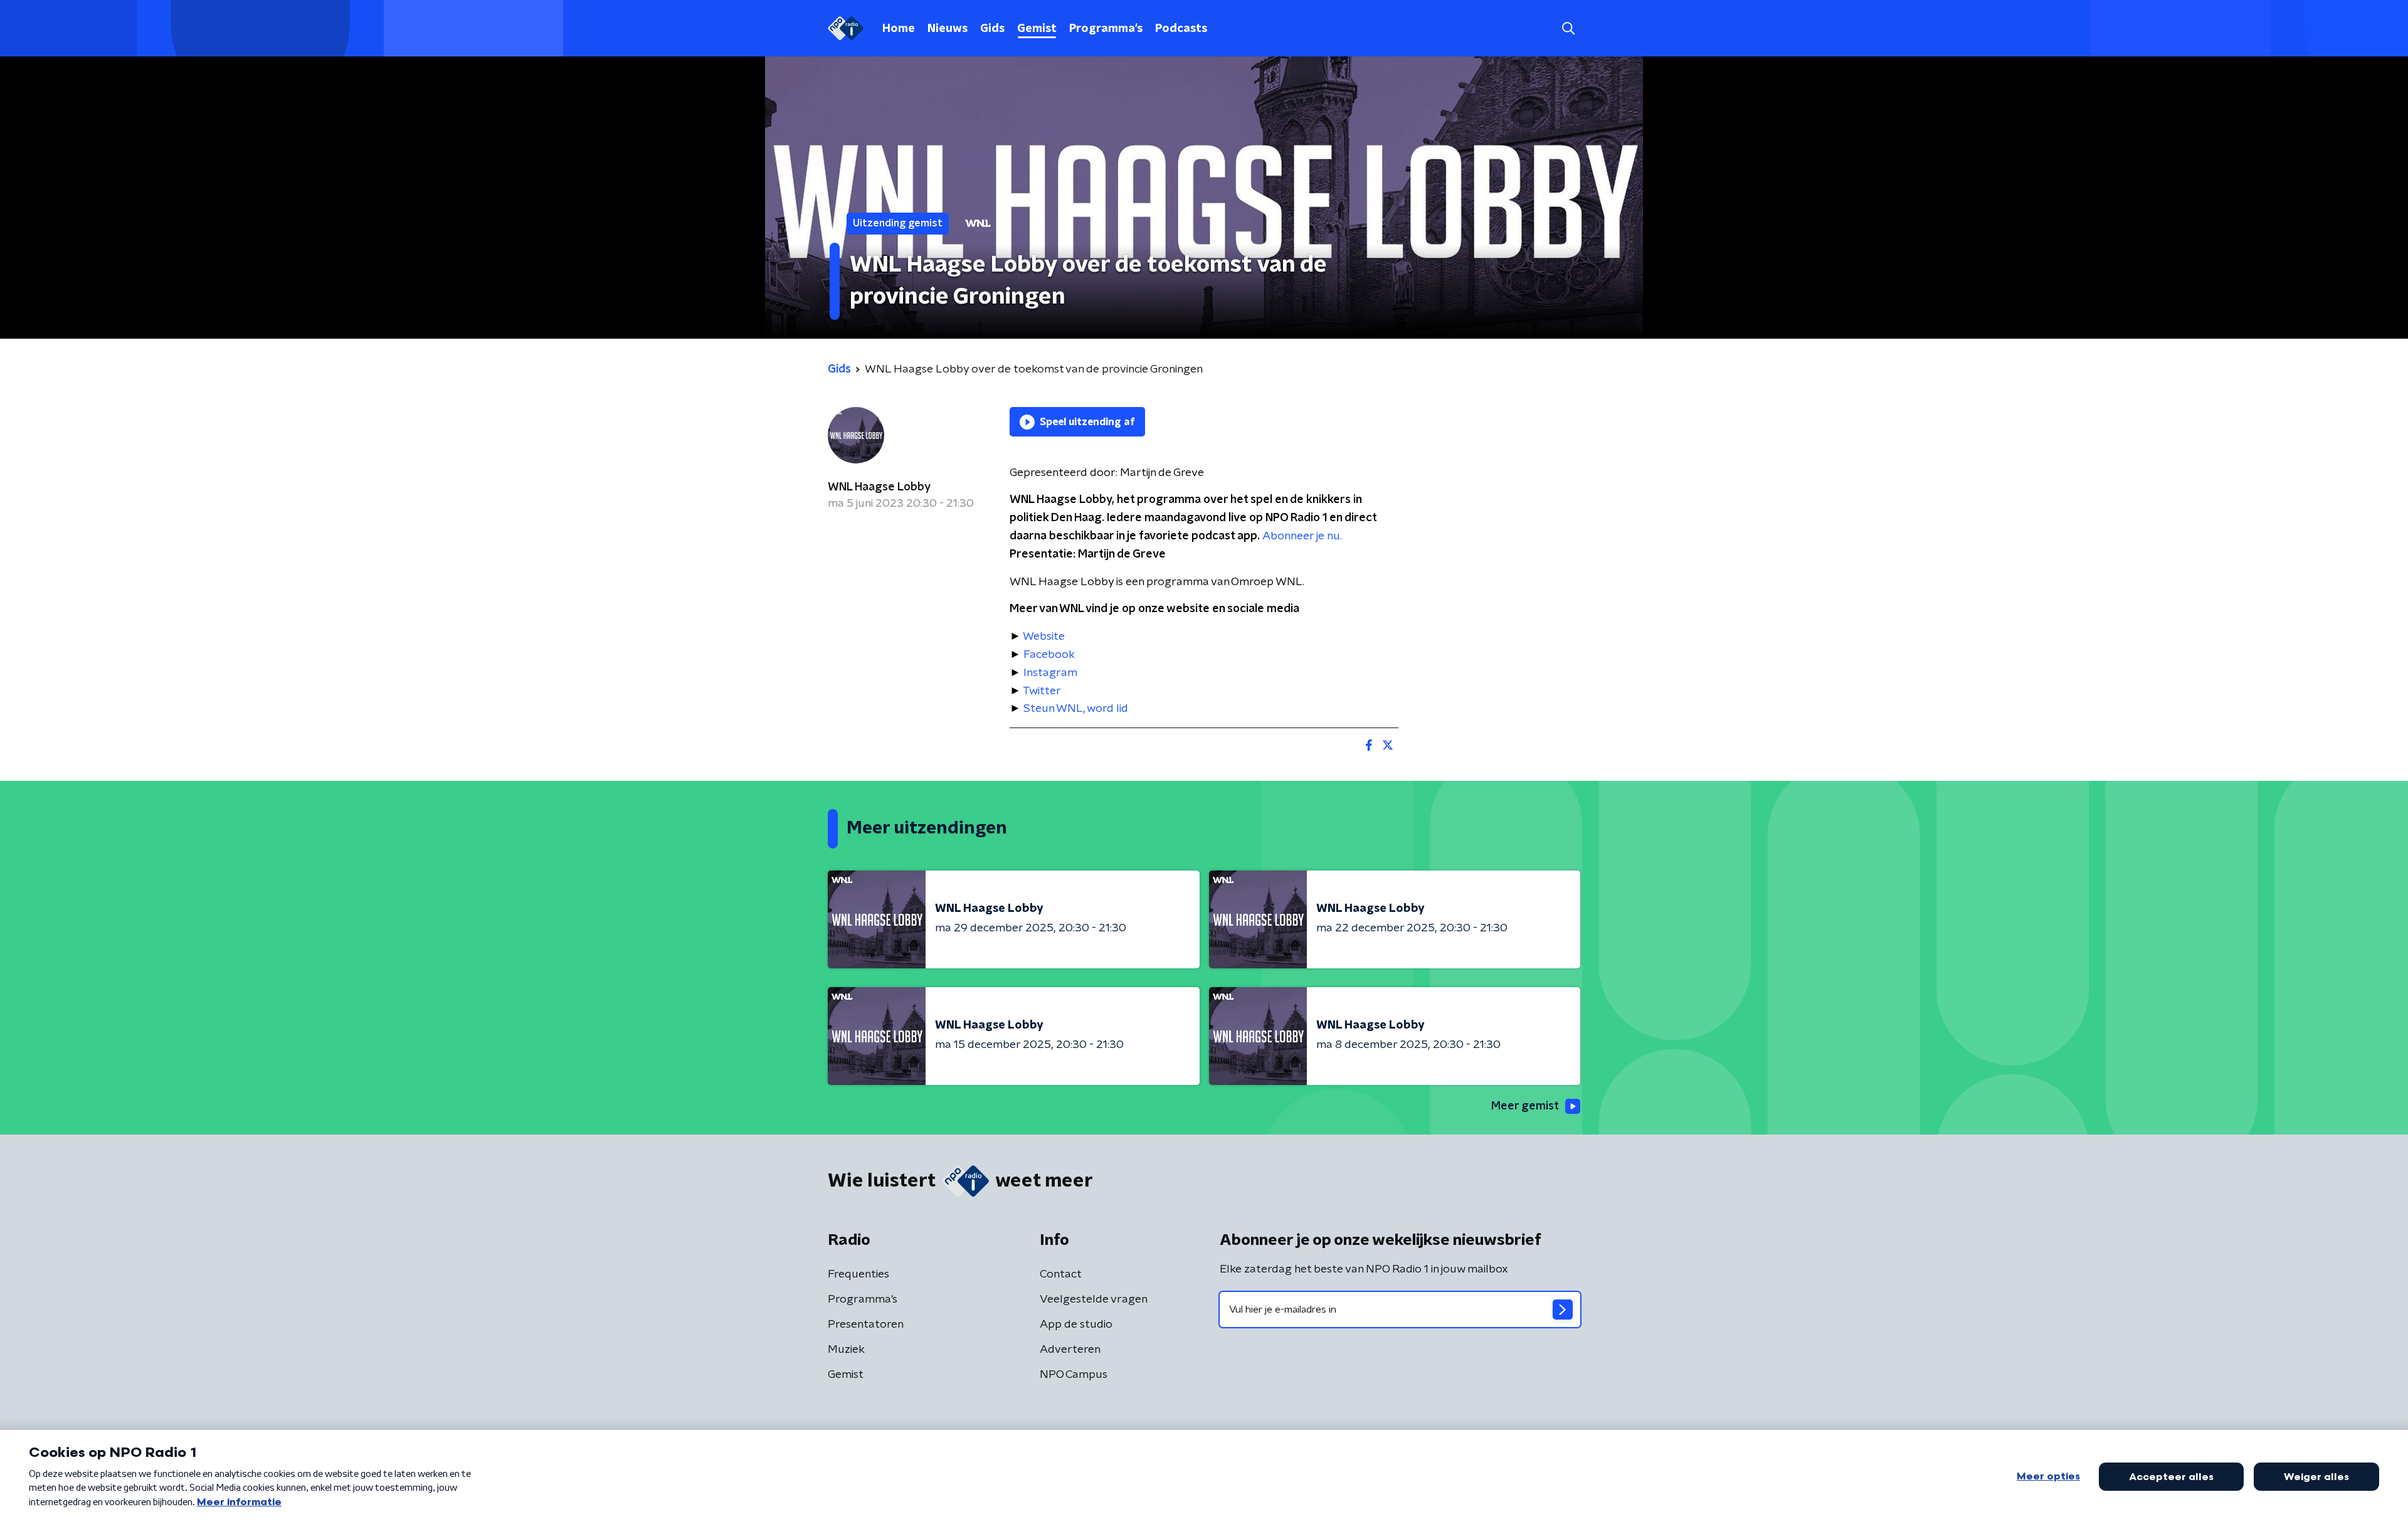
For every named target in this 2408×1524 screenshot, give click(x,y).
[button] (1568, 29)
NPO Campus (1074, 1375)
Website (1044, 637)
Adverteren (1070, 1350)
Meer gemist (1525, 1106)
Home (899, 29)
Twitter (1042, 691)
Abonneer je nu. (1302, 536)
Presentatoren (866, 1325)
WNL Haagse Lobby (879, 487)
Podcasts (1181, 29)
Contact (1061, 1274)
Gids (992, 29)
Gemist (1037, 29)
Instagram (1050, 673)
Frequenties (858, 1274)
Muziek (846, 1350)
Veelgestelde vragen (1094, 1299)
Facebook (1049, 655)
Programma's (1106, 29)
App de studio (1076, 1325)
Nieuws (948, 29)
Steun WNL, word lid (1076, 709)
